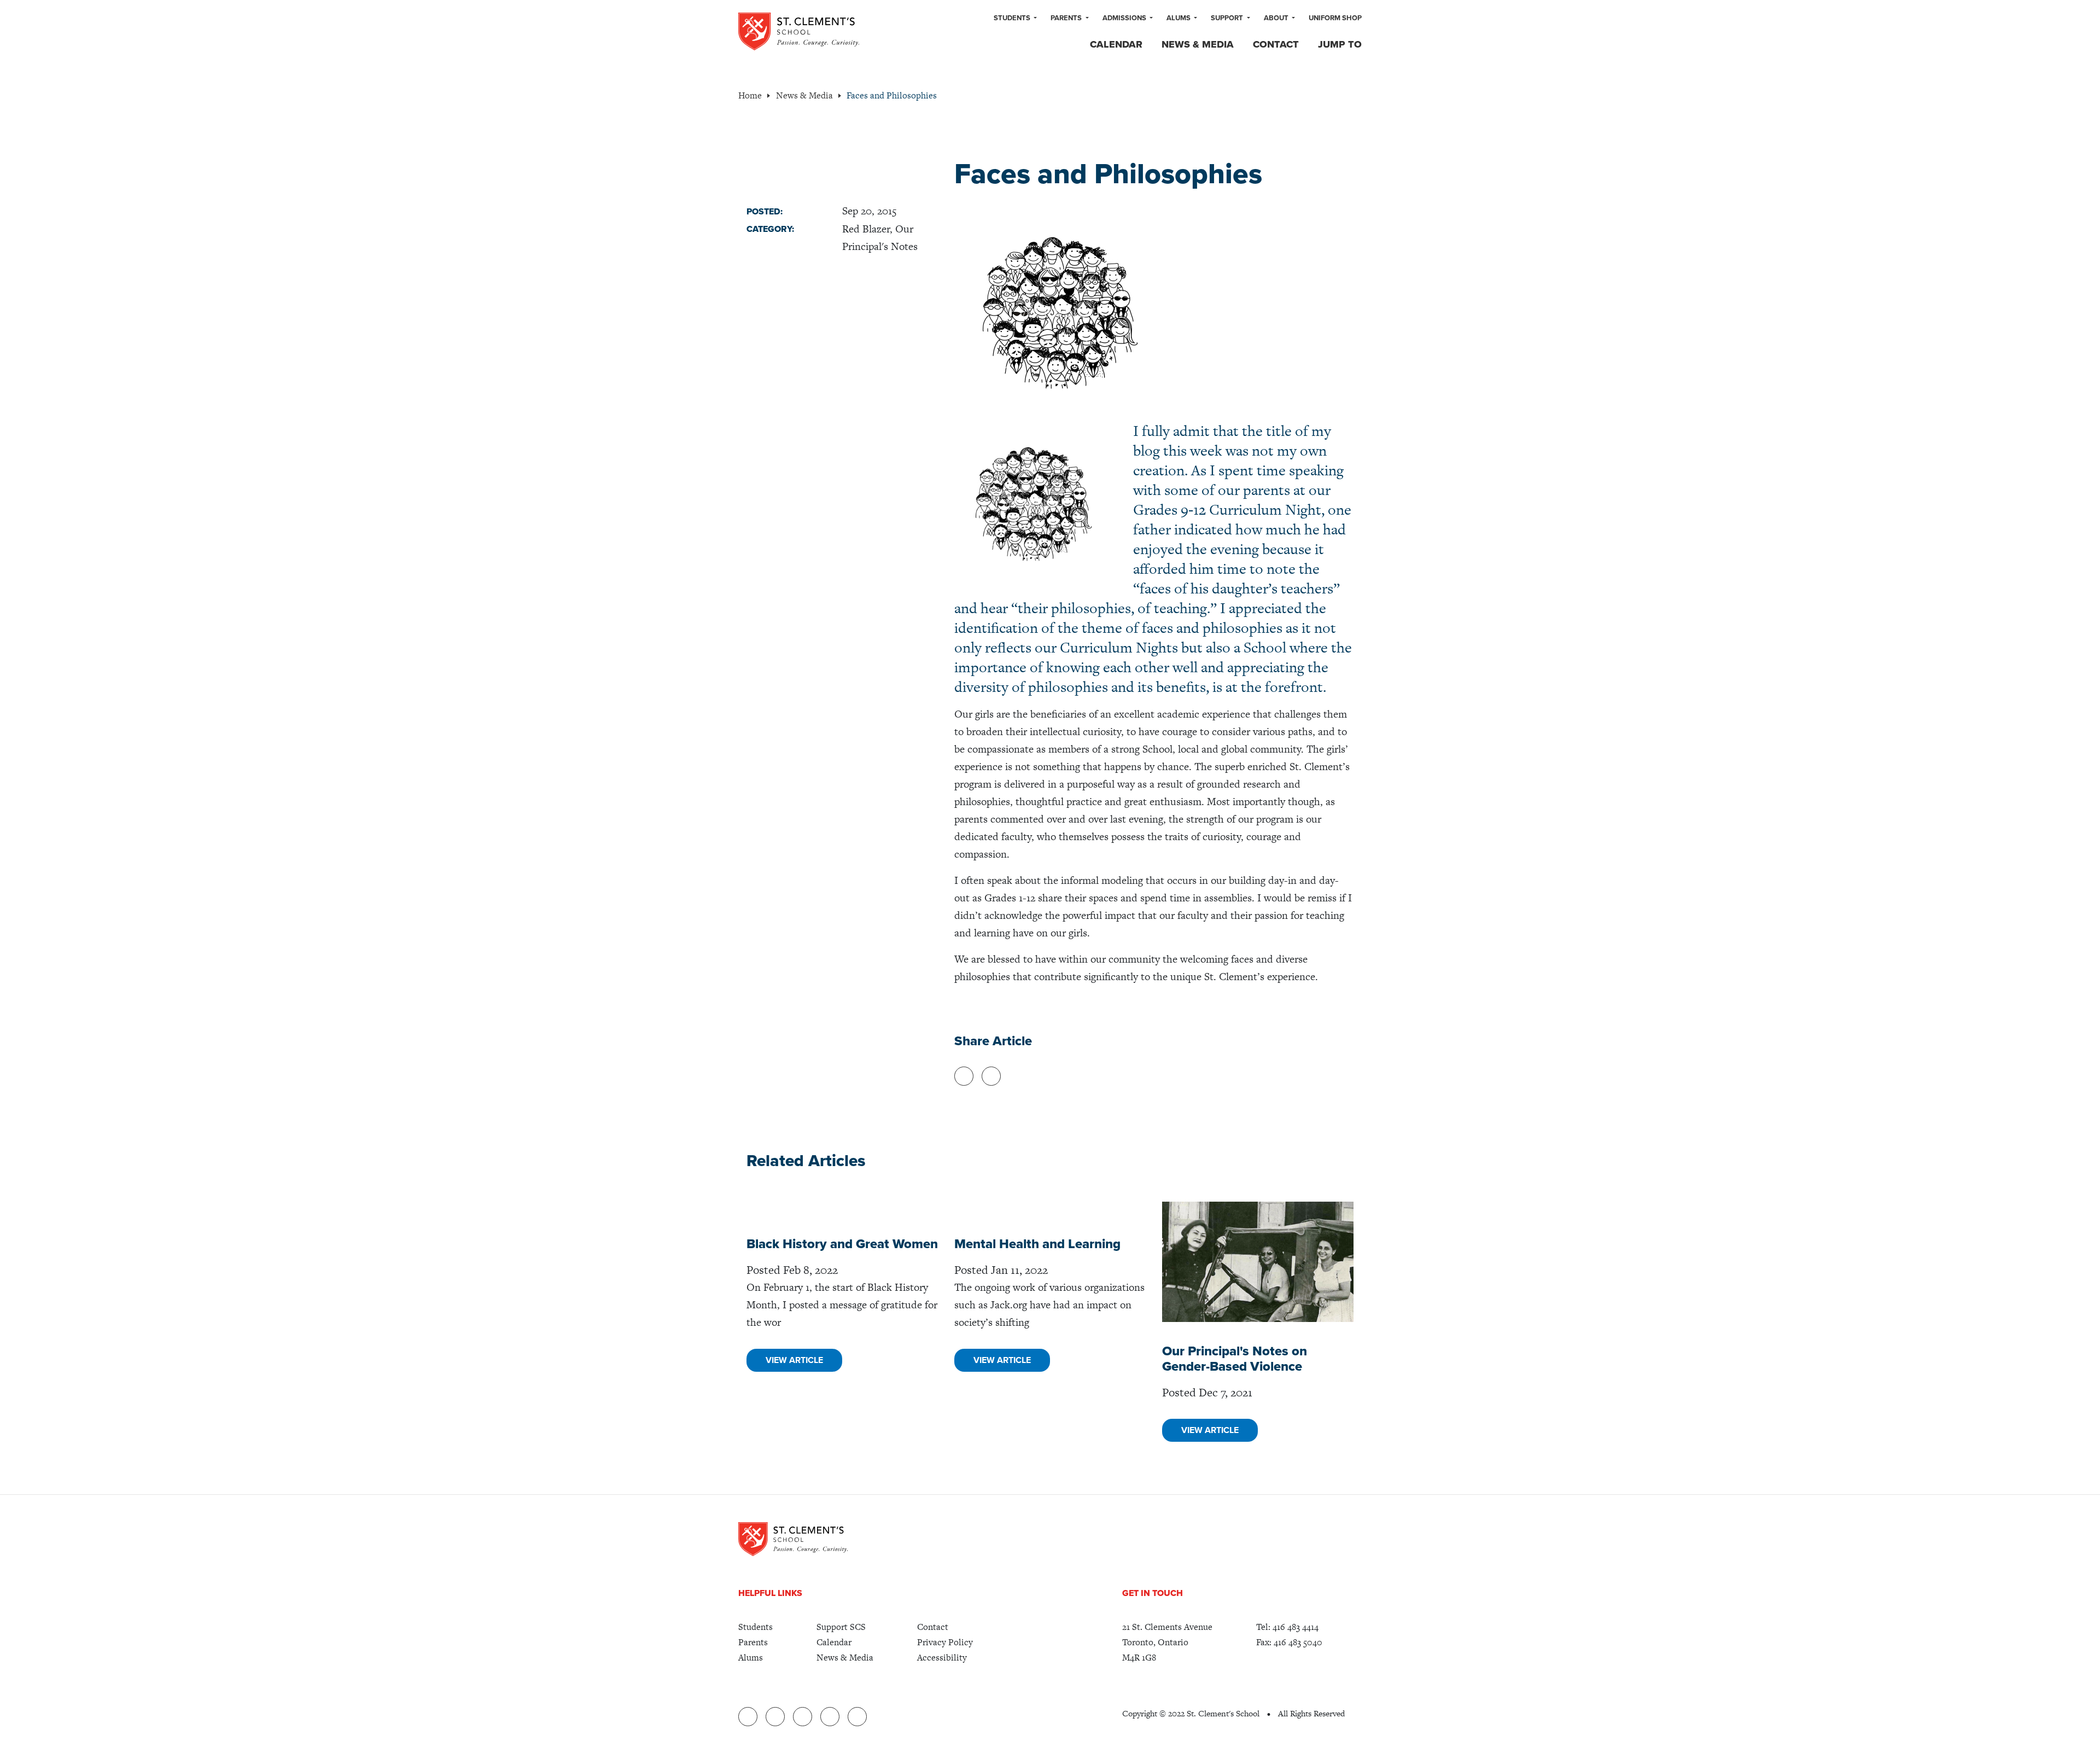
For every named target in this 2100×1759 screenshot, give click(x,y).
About (1277, 18)
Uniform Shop (1335, 18)
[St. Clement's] (799, 31)
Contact (1276, 44)
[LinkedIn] (748, 1717)
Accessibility (942, 1658)
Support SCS (841, 1627)
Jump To (1340, 44)
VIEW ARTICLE (794, 1360)
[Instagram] (857, 1717)
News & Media (1198, 44)
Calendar (1116, 44)
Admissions (1125, 18)
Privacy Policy (945, 1642)
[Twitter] (803, 1717)
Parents (1067, 18)
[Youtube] (830, 1717)
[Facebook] (775, 1717)
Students (1013, 18)
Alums (1179, 18)
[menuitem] (1015, 19)
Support (1228, 18)
